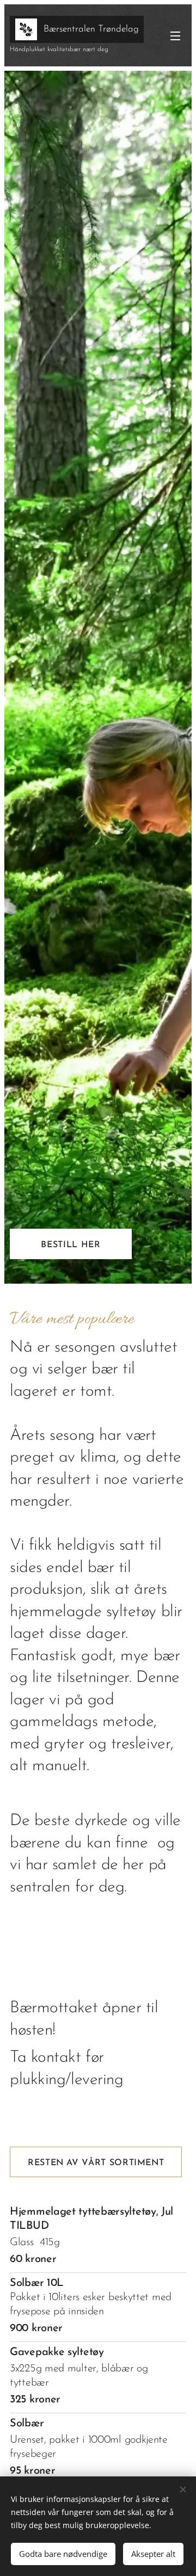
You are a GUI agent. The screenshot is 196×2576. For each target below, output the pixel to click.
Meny (175, 35)
